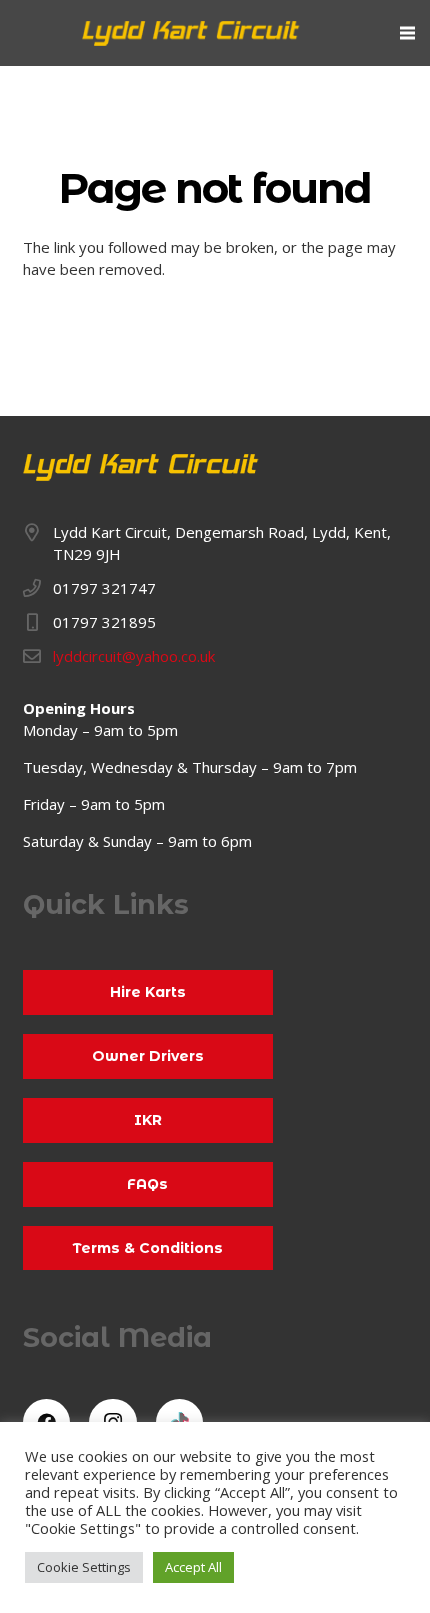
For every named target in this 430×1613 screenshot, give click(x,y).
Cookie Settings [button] (84, 1567)
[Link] (191, 33)
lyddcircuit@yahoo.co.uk (134, 656)
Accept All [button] (193, 1567)
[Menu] (407, 33)
